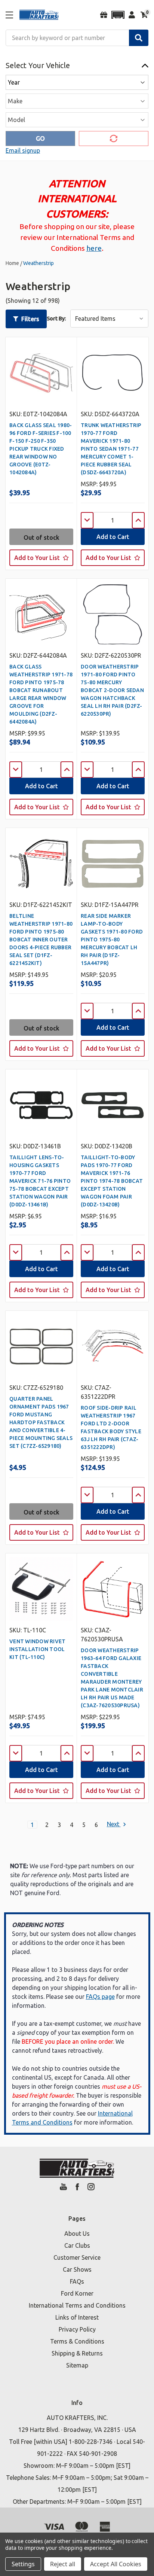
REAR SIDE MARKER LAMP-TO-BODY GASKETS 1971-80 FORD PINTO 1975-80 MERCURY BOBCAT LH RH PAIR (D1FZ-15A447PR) (112, 940)
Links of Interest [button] (77, 2317)
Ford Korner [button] (77, 2293)
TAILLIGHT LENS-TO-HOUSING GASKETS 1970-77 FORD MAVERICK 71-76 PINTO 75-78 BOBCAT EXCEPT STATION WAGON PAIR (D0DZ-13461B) (40, 1181)
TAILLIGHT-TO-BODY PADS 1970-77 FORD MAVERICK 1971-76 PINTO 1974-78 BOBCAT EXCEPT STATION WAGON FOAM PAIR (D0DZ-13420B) (112, 1181)
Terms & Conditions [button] (77, 2341)
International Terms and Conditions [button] (77, 2305)
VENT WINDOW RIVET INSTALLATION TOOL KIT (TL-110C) (37, 1649)
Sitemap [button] (77, 2365)
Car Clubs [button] (77, 2245)
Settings (23, 2564)
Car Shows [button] (77, 2269)
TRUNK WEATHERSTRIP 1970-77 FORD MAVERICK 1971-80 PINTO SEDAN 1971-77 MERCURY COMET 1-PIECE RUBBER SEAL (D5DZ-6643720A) (111, 449)
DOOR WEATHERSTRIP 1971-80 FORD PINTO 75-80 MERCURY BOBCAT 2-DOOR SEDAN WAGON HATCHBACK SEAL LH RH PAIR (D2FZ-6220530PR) (112, 690)
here (94, 248)
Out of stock (41, 538)
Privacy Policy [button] (77, 2329)
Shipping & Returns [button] (77, 2353)
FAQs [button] (77, 2281)
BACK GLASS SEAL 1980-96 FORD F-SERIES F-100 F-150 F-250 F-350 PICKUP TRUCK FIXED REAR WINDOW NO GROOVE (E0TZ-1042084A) (41, 449)
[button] (118, 15)
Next (114, 1824)
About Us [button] (77, 2234)
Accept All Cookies (116, 2564)
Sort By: (56, 319)
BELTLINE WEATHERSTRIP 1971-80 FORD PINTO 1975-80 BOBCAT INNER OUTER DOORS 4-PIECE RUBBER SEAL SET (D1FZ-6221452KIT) (41, 940)
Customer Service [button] (77, 2257)
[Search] (139, 38)
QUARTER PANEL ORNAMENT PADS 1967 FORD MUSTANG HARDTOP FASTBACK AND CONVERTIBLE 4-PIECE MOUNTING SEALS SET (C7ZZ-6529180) (41, 1422)
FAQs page (100, 1997)
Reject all (63, 2564)
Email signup (23, 150)
